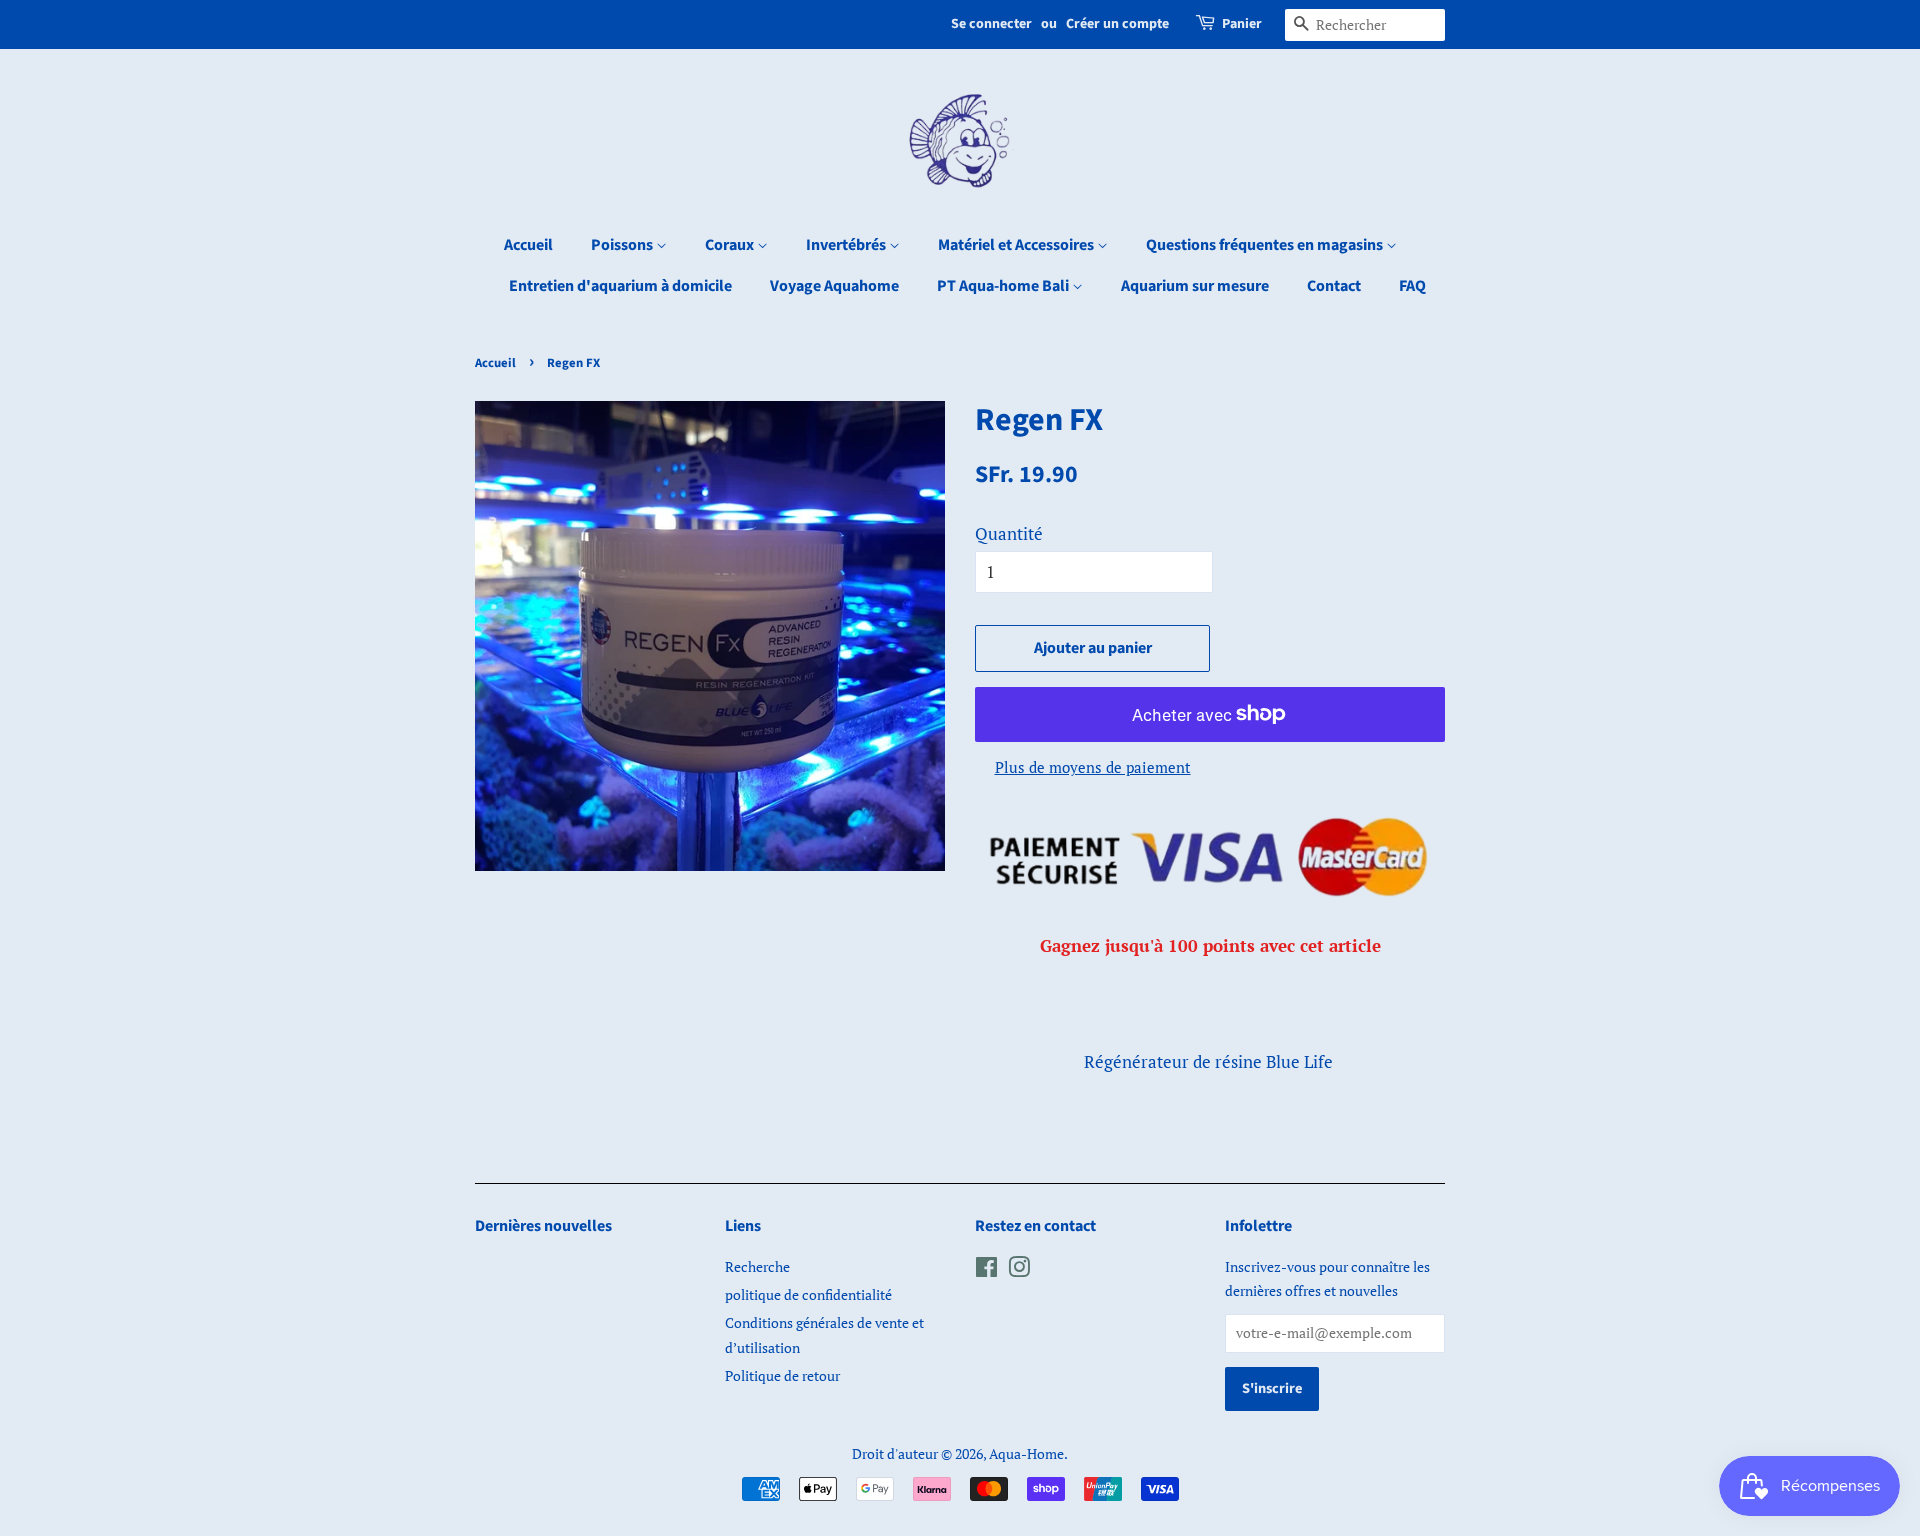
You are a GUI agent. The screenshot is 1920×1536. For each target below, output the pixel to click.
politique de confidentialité (808, 1294)
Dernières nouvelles (543, 1226)
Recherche (757, 1266)
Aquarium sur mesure (1195, 286)
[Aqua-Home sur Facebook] (986, 1270)
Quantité (1009, 533)
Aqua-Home (1026, 1453)
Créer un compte (1117, 24)
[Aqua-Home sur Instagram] (1019, 1270)
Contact (1334, 286)
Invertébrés (847, 245)
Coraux (731, 245)
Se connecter (991, 24)
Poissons (623, 245)
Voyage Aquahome (834, 286)
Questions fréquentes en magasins (1266, 245)
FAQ (1412, 286)
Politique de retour (782, 1375)
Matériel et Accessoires (1017, 245)
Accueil (528, 245)
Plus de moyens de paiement (1093, 767)
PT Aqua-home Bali (1004, 286)
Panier (1242, 24)
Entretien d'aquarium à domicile (620, 286)
